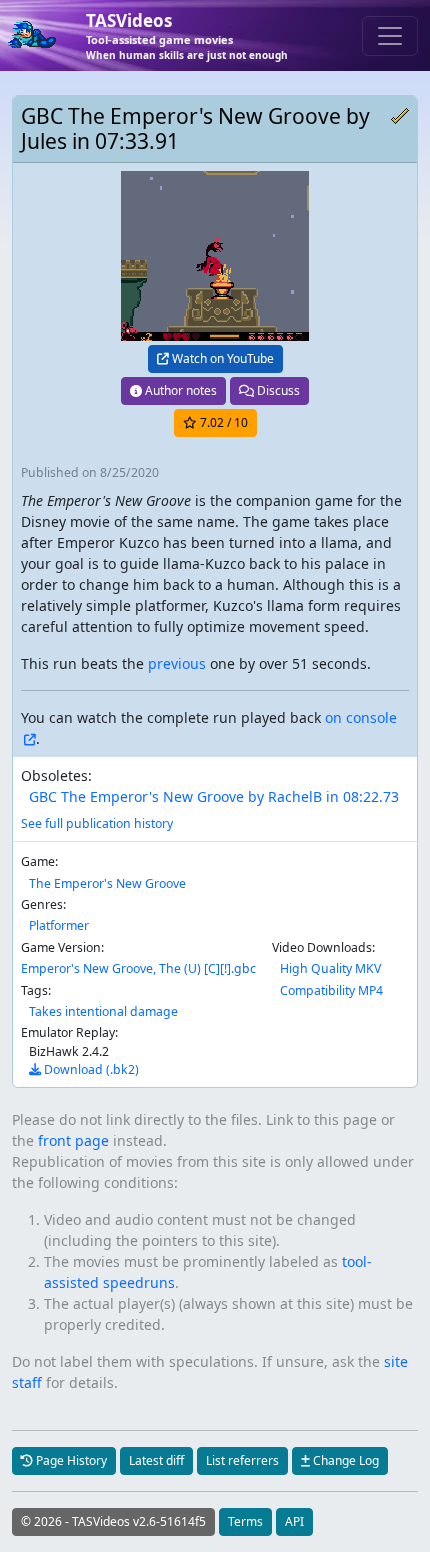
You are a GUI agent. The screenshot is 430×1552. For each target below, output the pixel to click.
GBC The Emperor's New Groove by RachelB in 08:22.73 (214, 796)
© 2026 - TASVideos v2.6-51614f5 (113, 1521)
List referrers (242, 1460)
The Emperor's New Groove (107, 883)
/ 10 (224, 422)
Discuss (277, 390)
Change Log (344, 1460)
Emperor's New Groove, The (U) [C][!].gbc (138, 968)
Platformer (59, 925)
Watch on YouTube (221, 358)
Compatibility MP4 (331, 990)
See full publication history (97, 823)
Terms (245, 1521)
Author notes (179, 390)
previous (177, 663)
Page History (70, 1460)
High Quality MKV (330, 968)
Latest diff (156, 1460)
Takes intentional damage (103, 1011)
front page (73, 1140)
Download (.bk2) (90, 1069)
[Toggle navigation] (390, 36)
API (294, 1521)
